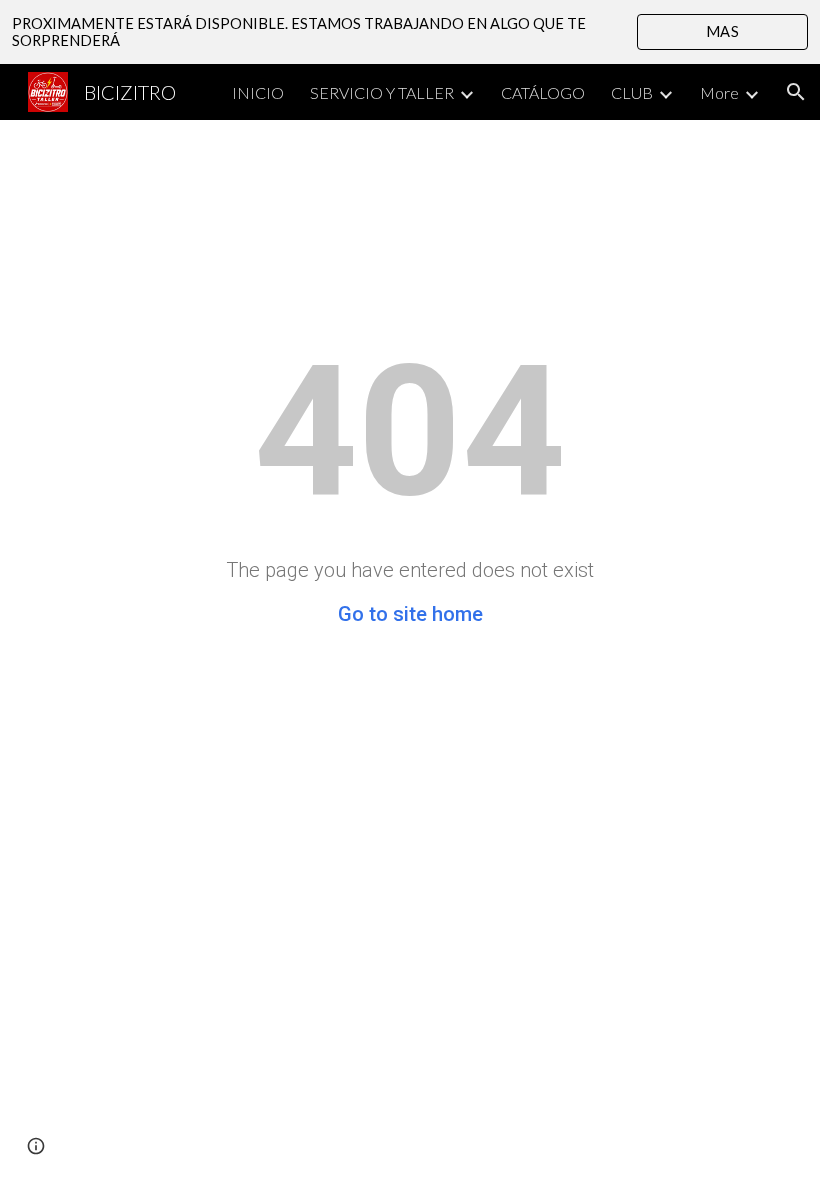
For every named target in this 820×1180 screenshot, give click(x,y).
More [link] (719, 92)
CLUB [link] (632, 92)
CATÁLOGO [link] (543, 92)
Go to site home (410, 614)
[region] (410, 32)
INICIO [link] (258, 92)
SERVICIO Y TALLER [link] (382, 92)
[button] (796, 92)
